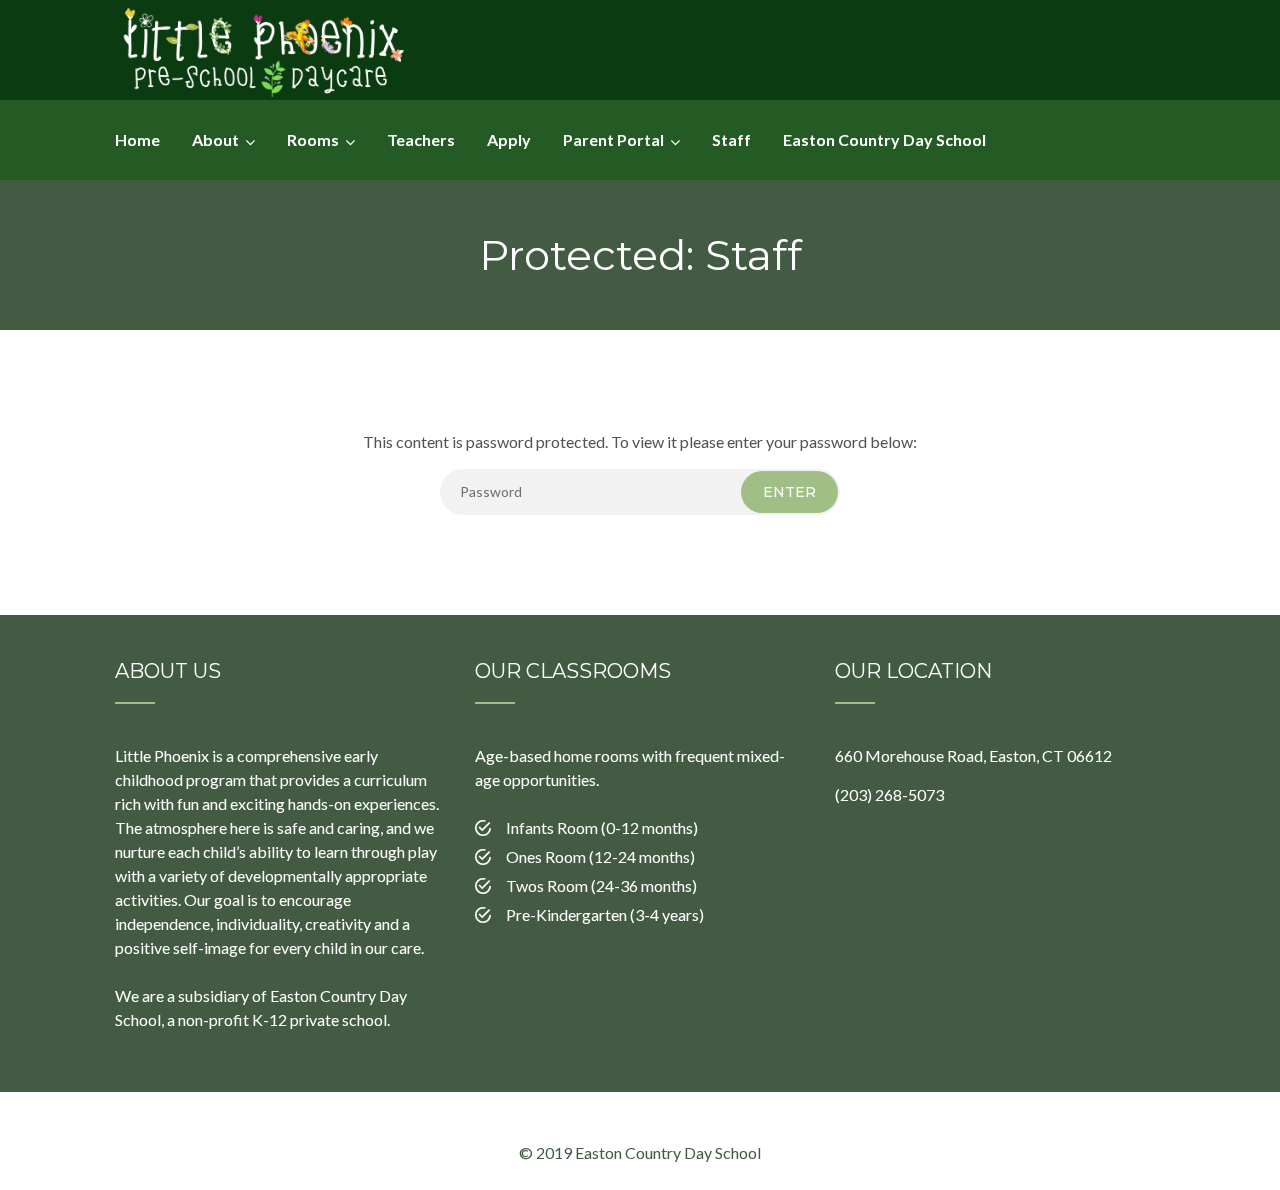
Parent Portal (613, 139)
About (215, 139)
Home (137, 139)
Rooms (313, 139)
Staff (731, 139)
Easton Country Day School (884, 139)
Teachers (421, 139)
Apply (509, 139)
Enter (789, 492)
